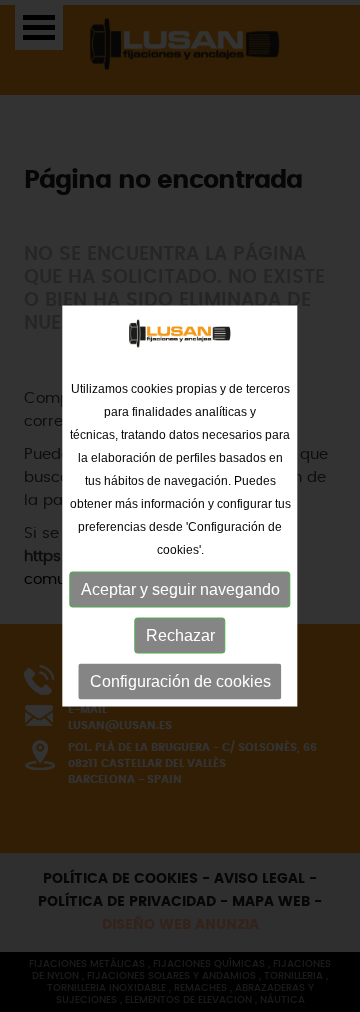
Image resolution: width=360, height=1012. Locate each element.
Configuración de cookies (180, 680)
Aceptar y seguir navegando (180, 588)
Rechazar (180, 634)
